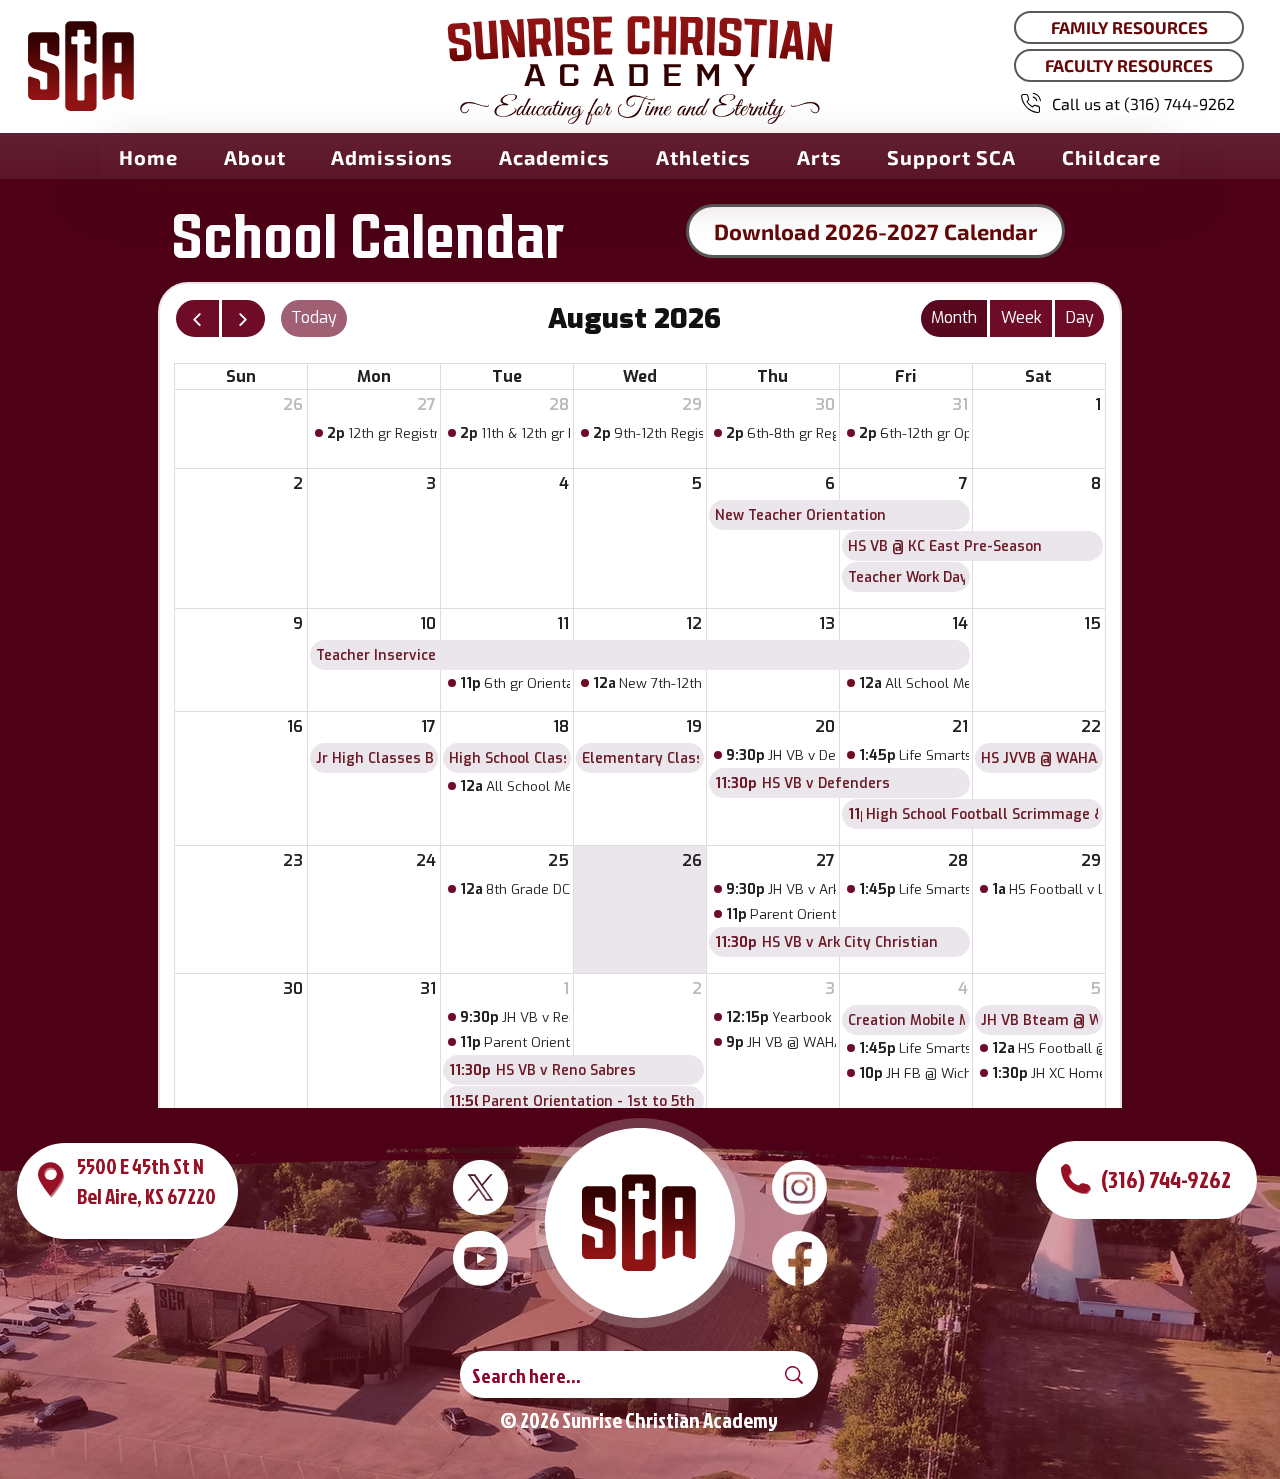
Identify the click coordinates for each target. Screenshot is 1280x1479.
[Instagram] (799, 1187)
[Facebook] (799, 1258)
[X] (480, 1187)
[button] (255, 157)
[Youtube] (480, 1258)
